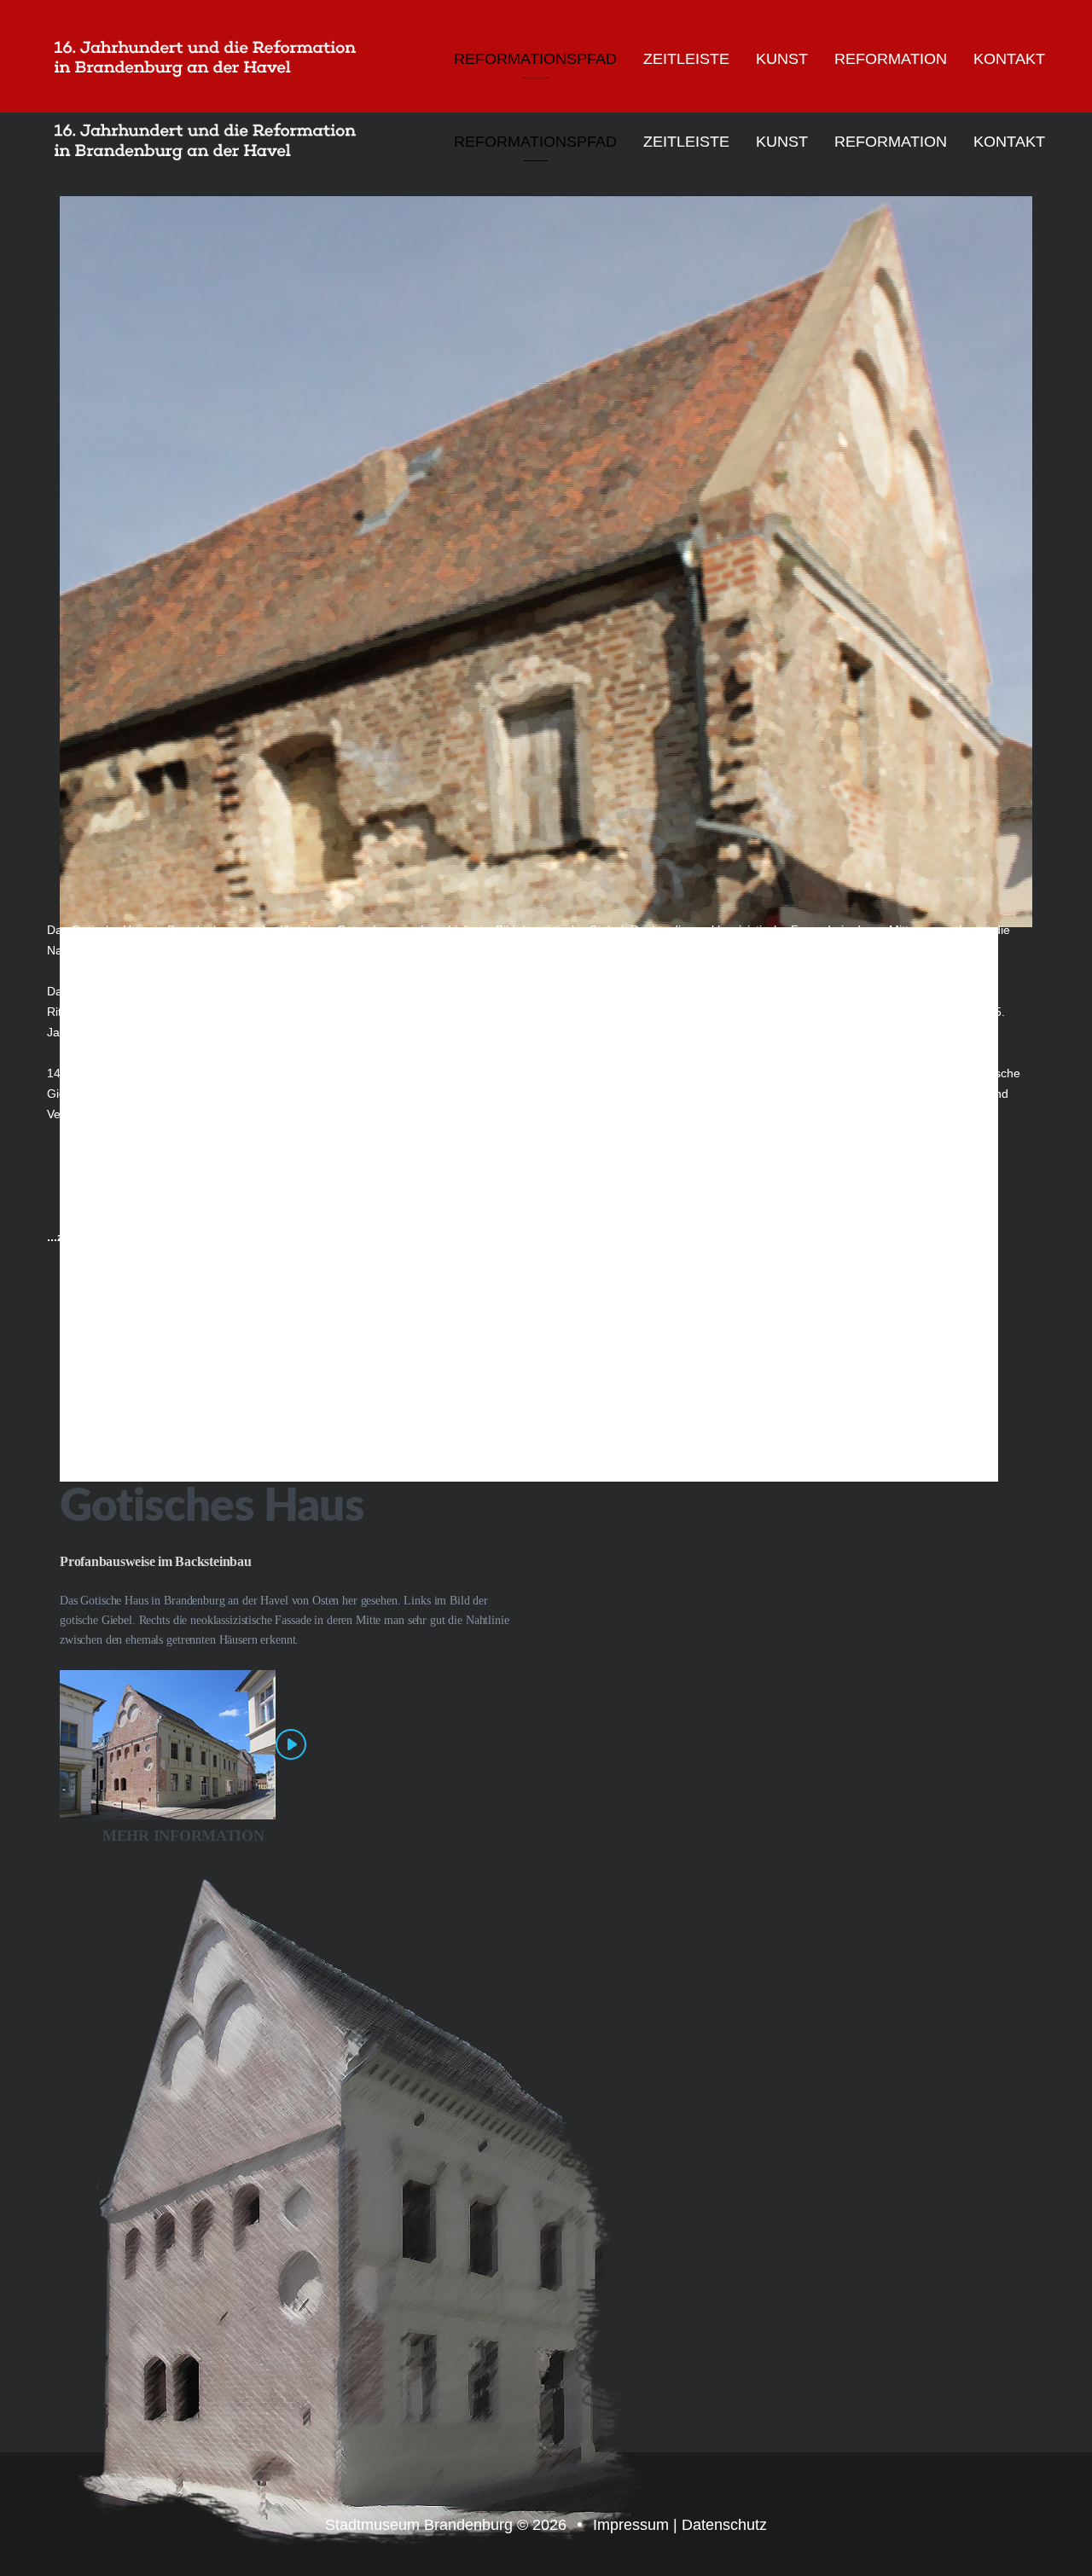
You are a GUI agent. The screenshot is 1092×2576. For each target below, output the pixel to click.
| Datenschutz (720, 2525)
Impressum (633, 2525)
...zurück (72, 1237)
